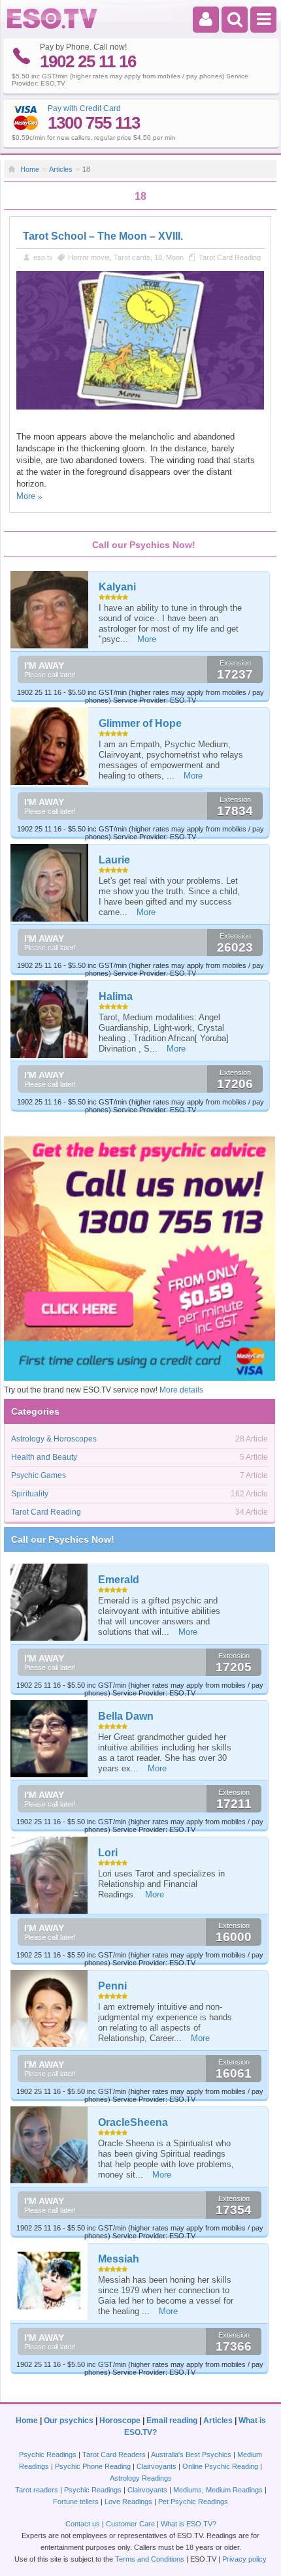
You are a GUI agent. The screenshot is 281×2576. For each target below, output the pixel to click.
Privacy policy (244, 2559)
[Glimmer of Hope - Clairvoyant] (50, 746)
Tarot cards (132, 257)
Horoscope (120, 2421)
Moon (175, 257)
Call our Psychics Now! (63, 1539)
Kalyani (117, 587)
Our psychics (69, 2421)
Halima (116, 996)
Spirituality (30, 1494)
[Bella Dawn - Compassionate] (50, 1739)
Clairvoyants (157, 2466)
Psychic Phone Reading (93, 2466)
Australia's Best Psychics (191, 2455)
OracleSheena (133, 2122)
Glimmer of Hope (140, 723)
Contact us (83, 2524)
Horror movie (89, 257)
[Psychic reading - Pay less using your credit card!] (140, 1378)
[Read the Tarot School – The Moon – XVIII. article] (140, 407)
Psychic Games (39, 1475)
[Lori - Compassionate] (50, 1875)
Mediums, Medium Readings (218, 2490)
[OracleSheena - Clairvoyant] (50, 2145)
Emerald (119, 1580)
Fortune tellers (76, 2502)
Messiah (119, 2259)
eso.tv (43, 257)
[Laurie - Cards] (50, 883)
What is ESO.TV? (189, 2524)
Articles (61, 169)
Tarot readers (37, 2490)
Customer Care (130, 2524)
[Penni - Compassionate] (50, 2008)
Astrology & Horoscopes (54, 1439)
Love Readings (128, 2502)
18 (158, 257)
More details (181, 1390)
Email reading (172, 2421)
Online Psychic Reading (220, 2466)
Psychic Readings (48, 2455)
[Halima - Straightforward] (50, 1019)
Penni (112, 1986)
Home (30, 169)
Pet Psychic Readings (193, 2502)
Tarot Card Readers (114, 2455)
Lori (108, 1853)
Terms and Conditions (150, 2559)
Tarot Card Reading (230, 257)
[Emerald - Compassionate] (50, 1602)
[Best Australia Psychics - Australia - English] (52, 26)
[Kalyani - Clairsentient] (50, 610)
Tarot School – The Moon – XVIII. (103, 236)
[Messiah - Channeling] (50, 2281)
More (26, 496)
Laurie (114, 860)
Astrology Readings (141, 2478)
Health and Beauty (44, 1457)
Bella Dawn (126, 1716)
